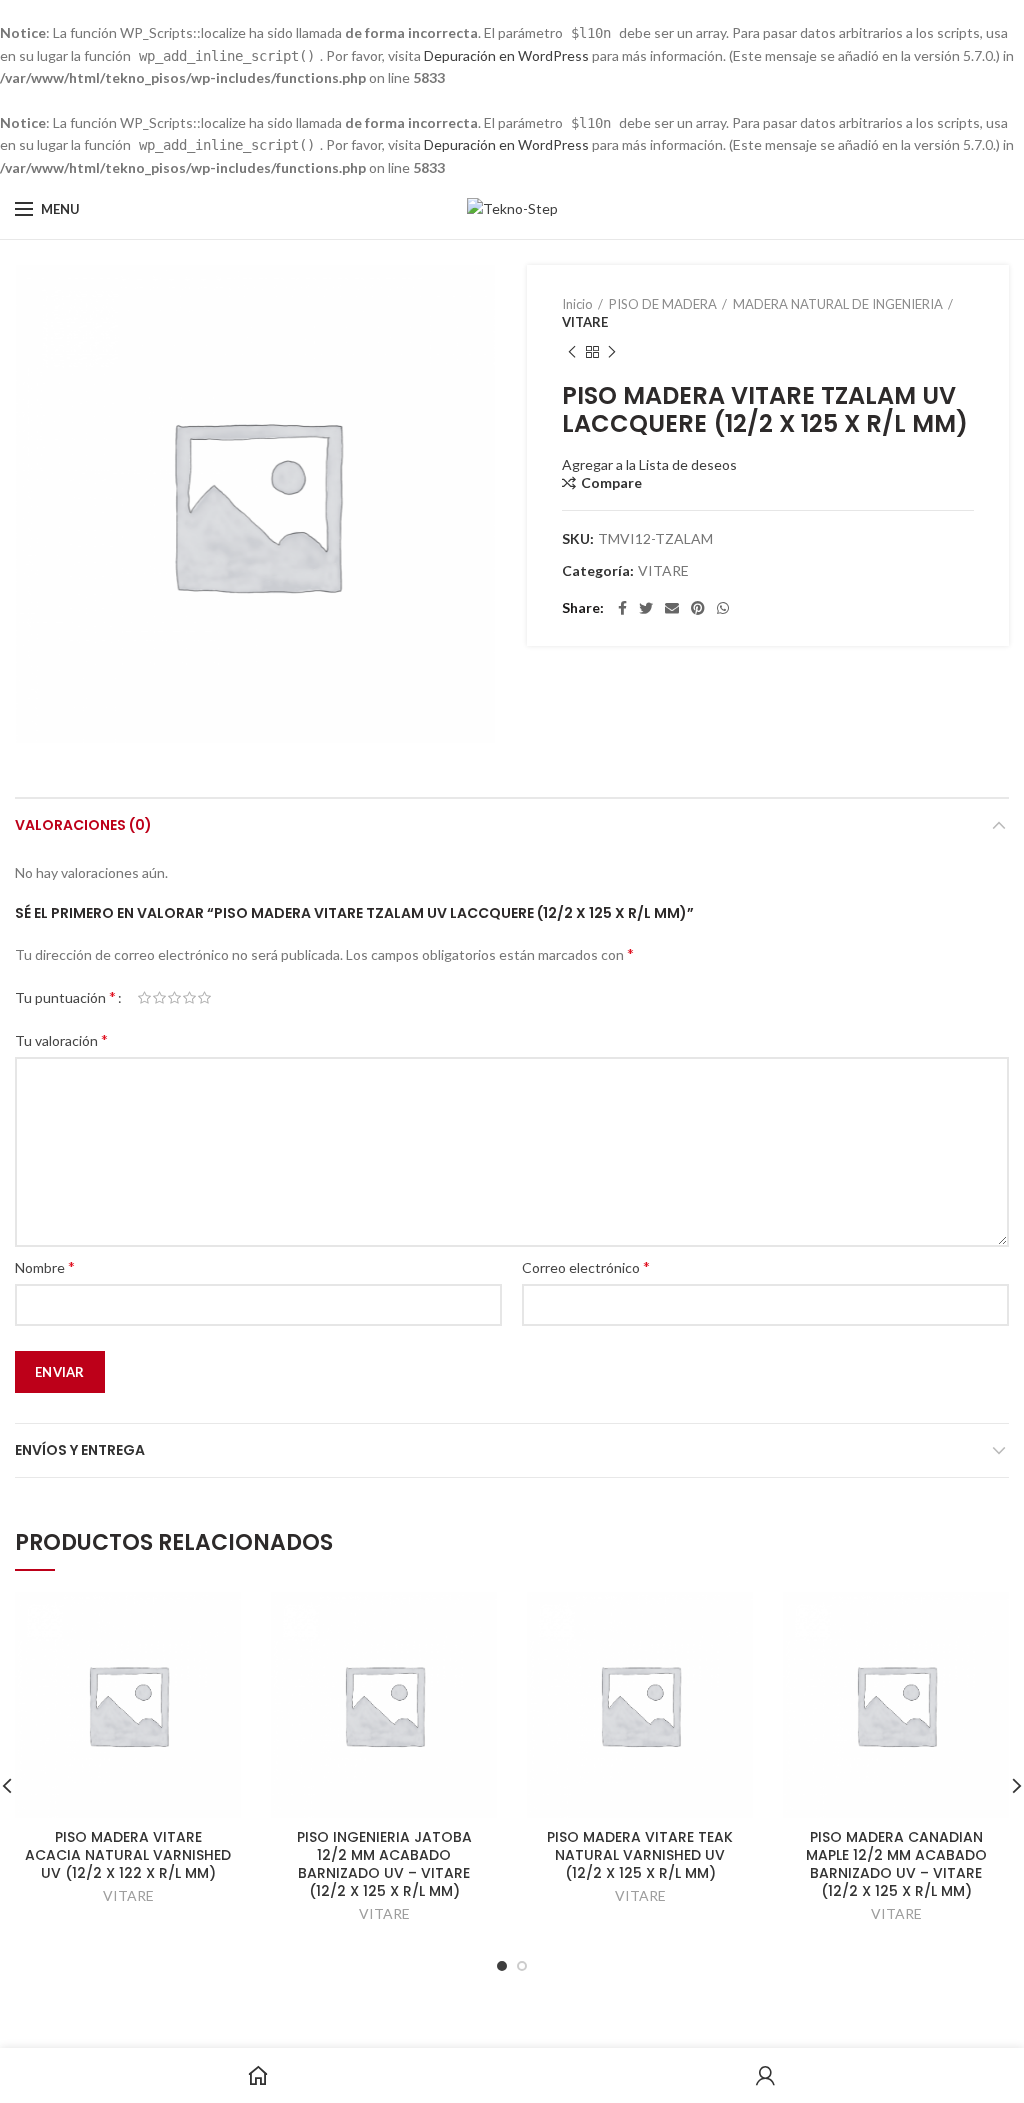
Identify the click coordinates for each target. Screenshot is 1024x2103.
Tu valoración (61, 1039)
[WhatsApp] (723, 608)
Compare (611, 483)
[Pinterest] (698, 608)
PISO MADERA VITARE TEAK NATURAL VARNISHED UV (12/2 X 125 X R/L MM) (640, 1855)
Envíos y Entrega (80, 1450)
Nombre (45, 1266)
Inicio (577, 304)
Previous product (572, 352)
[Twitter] (646, 608)
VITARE (585, 322)
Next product (612, 352)
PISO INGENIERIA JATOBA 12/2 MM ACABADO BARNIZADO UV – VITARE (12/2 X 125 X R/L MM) (384, 1864)
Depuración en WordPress (506, 55)
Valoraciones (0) (83, 825)
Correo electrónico (586, 1266)
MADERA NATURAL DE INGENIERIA (838, 304)
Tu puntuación (65, 996)
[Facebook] (622, 608)
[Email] (672, 608)
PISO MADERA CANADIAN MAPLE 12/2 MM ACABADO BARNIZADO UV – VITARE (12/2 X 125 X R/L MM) (896, 1864)
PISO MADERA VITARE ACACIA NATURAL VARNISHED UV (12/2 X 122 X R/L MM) (128, 1855)
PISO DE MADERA (663, 304)
